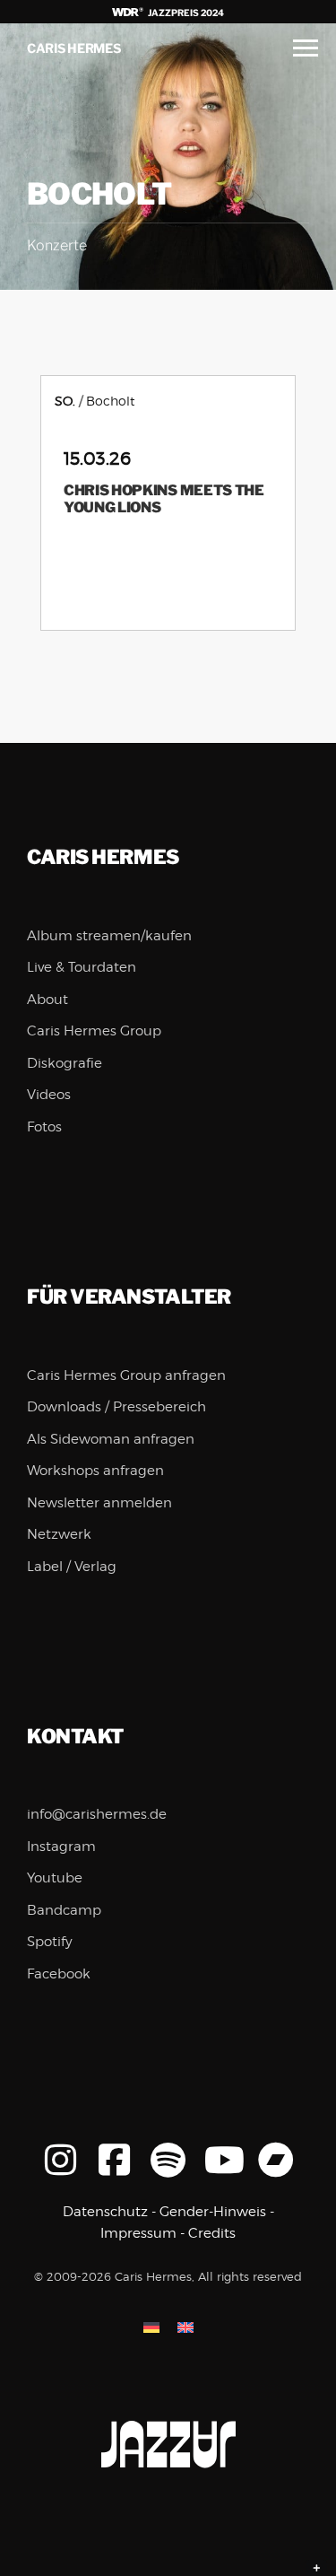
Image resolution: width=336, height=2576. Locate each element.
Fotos (44, 1127)
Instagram (61, 1847)
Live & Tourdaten (82, 967)
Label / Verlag (72, 1567)
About (47, 1000)
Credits (212, 2233)
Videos (49, 1095)
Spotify (50, 1942)
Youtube (55, 1878)
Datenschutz (105, 2212)
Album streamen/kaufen (109, 936)
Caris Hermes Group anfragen (126, 1375)
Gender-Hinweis (213, 2212)
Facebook (59, 1974)
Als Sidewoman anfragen (111, 1439)
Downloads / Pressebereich (116, 1407)
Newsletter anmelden (99, 1503)
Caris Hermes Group (94, 1031)
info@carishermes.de (97, 1814)
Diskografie (65, 1063)
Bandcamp (64, 1910)
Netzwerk (59, 1534)
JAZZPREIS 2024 (185, 13)
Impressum (138, 2233)
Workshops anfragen (95, 1471)
